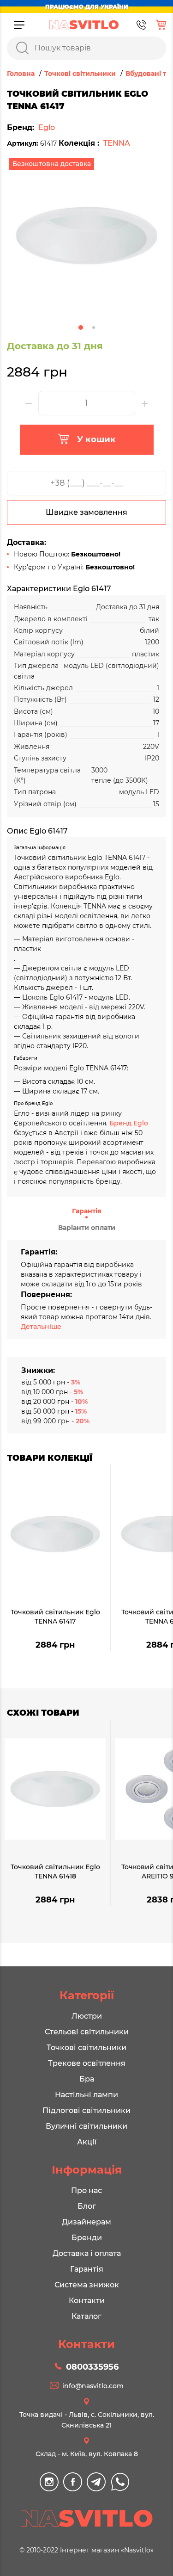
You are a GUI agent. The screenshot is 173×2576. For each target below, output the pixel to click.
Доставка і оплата (87, 2253)
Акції (87, 2142)
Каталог (86, 2316)
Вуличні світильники (86, 2126)
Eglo (47, 127)
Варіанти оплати (87, 1228)
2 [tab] (94, 327)
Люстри (87, 2016)
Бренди (87, 2238)
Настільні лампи (86, 2095)
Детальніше (41, 1327)
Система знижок (87, 2285)
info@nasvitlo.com (93, 2386)
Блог (87, 2206)
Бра (87, 2079)
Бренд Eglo (129, 1123)
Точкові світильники (86, 2048)
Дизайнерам (86, 2222)
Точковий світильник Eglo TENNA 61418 (55, 1872)
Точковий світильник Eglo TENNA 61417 (55, 1617)
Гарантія (87, 1211)
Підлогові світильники (86, 2110)
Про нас (86, 2190)
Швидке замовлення (86, 512)
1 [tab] (81, 327)
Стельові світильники (87, 2032)
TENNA (117, 143)
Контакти (87, 2301)
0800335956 (92, 2367)
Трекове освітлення (87, 2063)
